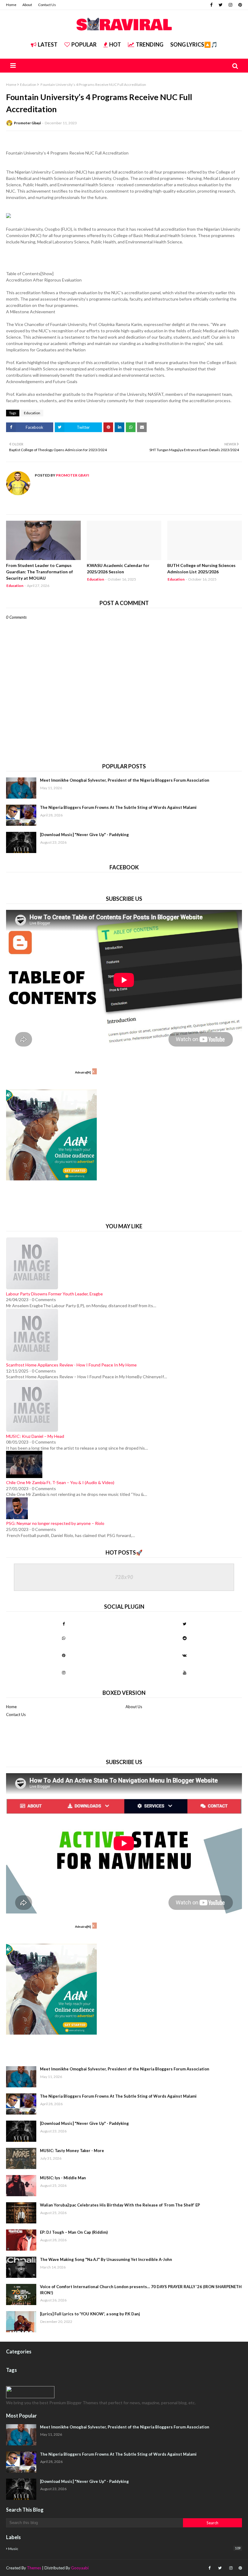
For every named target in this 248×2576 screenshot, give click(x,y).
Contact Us (47, 5)
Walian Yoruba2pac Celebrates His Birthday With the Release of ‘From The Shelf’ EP (120, 2205)
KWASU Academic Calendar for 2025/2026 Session (118, 568)
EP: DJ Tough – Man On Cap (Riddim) (74, 2232)
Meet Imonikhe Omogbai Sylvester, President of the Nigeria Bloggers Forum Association (125, 780)
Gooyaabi (80, 2568)
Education (28, 85)
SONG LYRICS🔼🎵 (194, 44)
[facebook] (211, 5)
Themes (34, 2568)
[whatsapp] (64, 1638)
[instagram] (230, 5)
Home (11, 5)
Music (124, 2548)
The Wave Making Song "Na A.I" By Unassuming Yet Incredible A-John (106, 2259)
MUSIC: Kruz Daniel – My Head (35, 1436)
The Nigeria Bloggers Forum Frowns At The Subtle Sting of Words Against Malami (118, 807)
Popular (84, 44)
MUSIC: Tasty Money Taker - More (72, 2151)
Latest (48, 44)
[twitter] (221, 5)
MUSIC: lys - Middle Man (63, 2178)
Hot (115, 44)
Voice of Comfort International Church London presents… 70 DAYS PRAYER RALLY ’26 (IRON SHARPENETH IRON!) (141, 2290)
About (27, 5)
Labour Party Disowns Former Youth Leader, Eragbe (54, 1294)
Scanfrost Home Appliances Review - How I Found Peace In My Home (71, 1365)
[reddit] (184, 1638)
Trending (150, 44)
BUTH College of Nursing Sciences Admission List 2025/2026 (201, 568)
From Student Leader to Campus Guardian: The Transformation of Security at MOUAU (39, 572)
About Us (134, 1707)
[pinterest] (239, 5)
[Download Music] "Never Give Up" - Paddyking (84, 835)
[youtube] (184, 1672)
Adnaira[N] (83, 1072)
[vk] (184, 1655)
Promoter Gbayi (27, 123)
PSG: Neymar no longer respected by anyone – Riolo (55, 1523)
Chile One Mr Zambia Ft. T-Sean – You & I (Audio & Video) (60, 1482)
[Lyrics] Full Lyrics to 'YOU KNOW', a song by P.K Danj (90, 2314)
